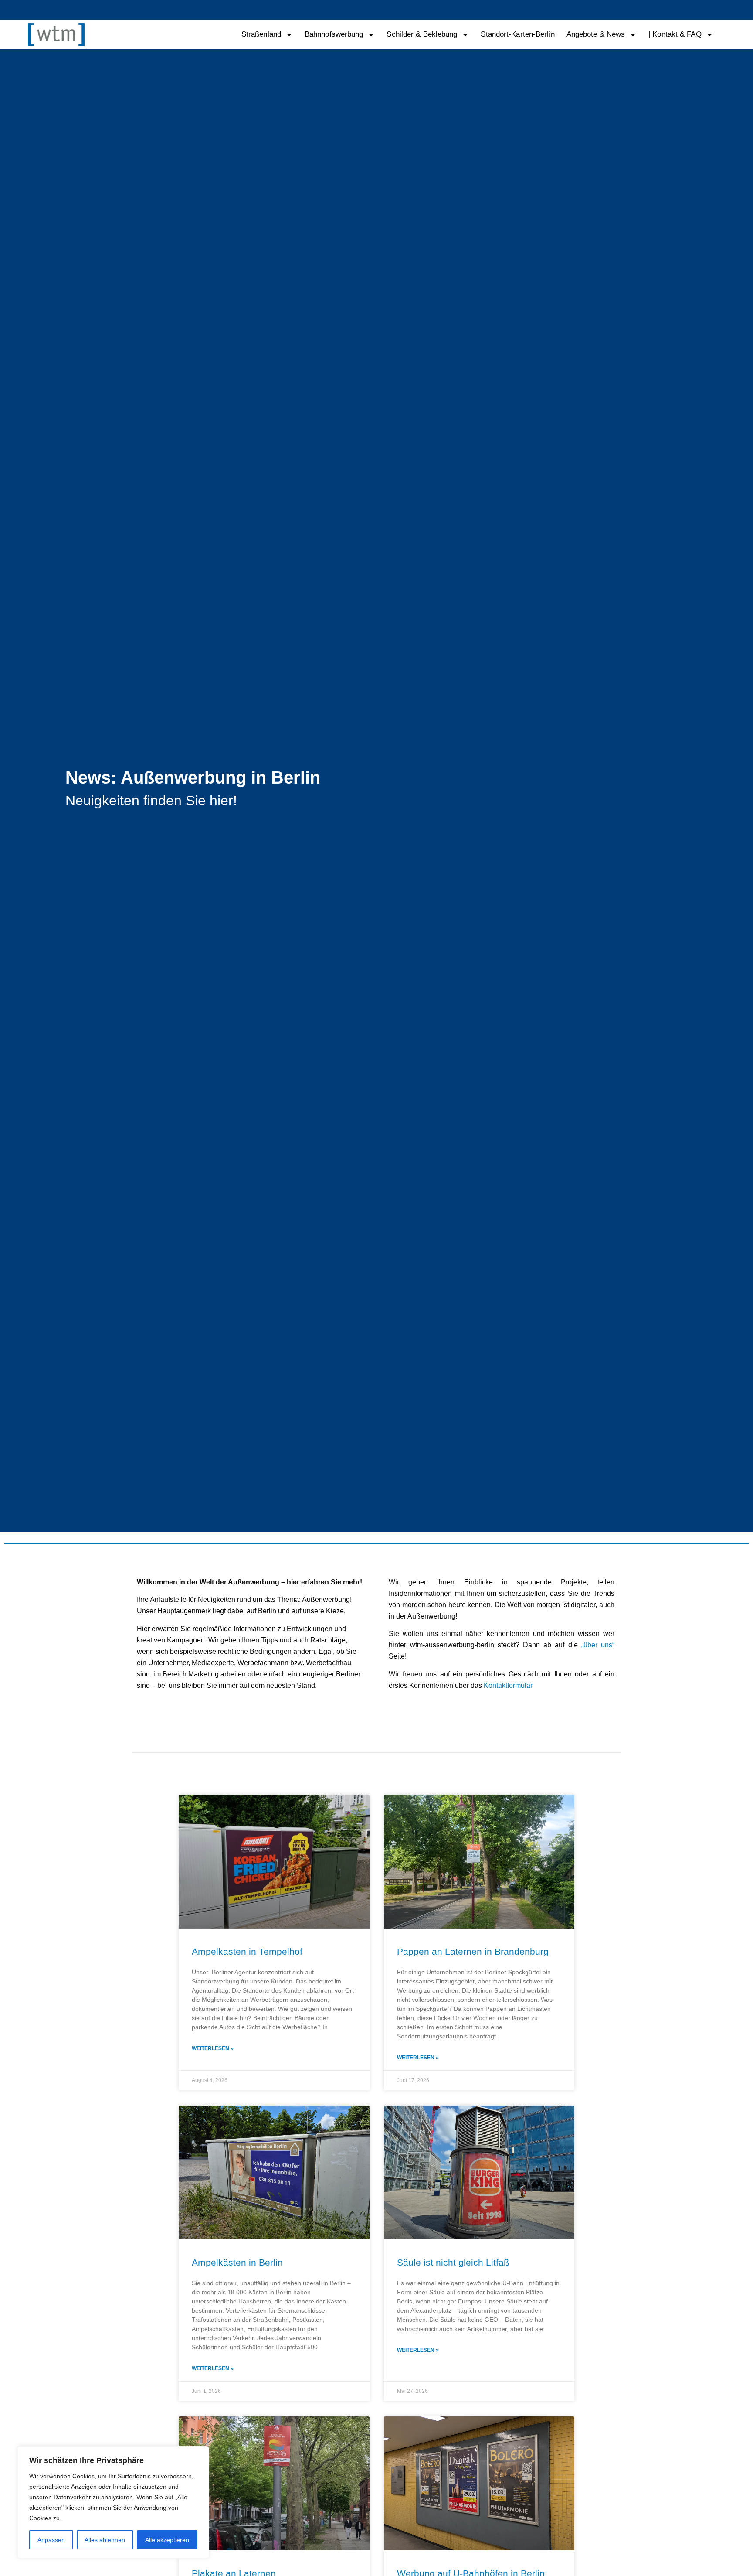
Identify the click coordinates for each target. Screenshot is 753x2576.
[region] (113, 2502)
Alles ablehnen (105, 2540)
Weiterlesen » (213, 2048)
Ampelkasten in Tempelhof (247, 1951)
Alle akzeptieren (167, 2540)
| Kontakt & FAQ (675, 34)
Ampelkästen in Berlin (237, 2262)
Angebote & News (596, 34)
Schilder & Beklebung (422, 34)
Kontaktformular (508, 1685)
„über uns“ (598, 1645)
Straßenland (261, 34)
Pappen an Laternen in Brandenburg (473, 1951)
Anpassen (51, 2540)
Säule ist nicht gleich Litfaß (453, 2262)
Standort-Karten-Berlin (517, 34)
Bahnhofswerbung (334, 34)
